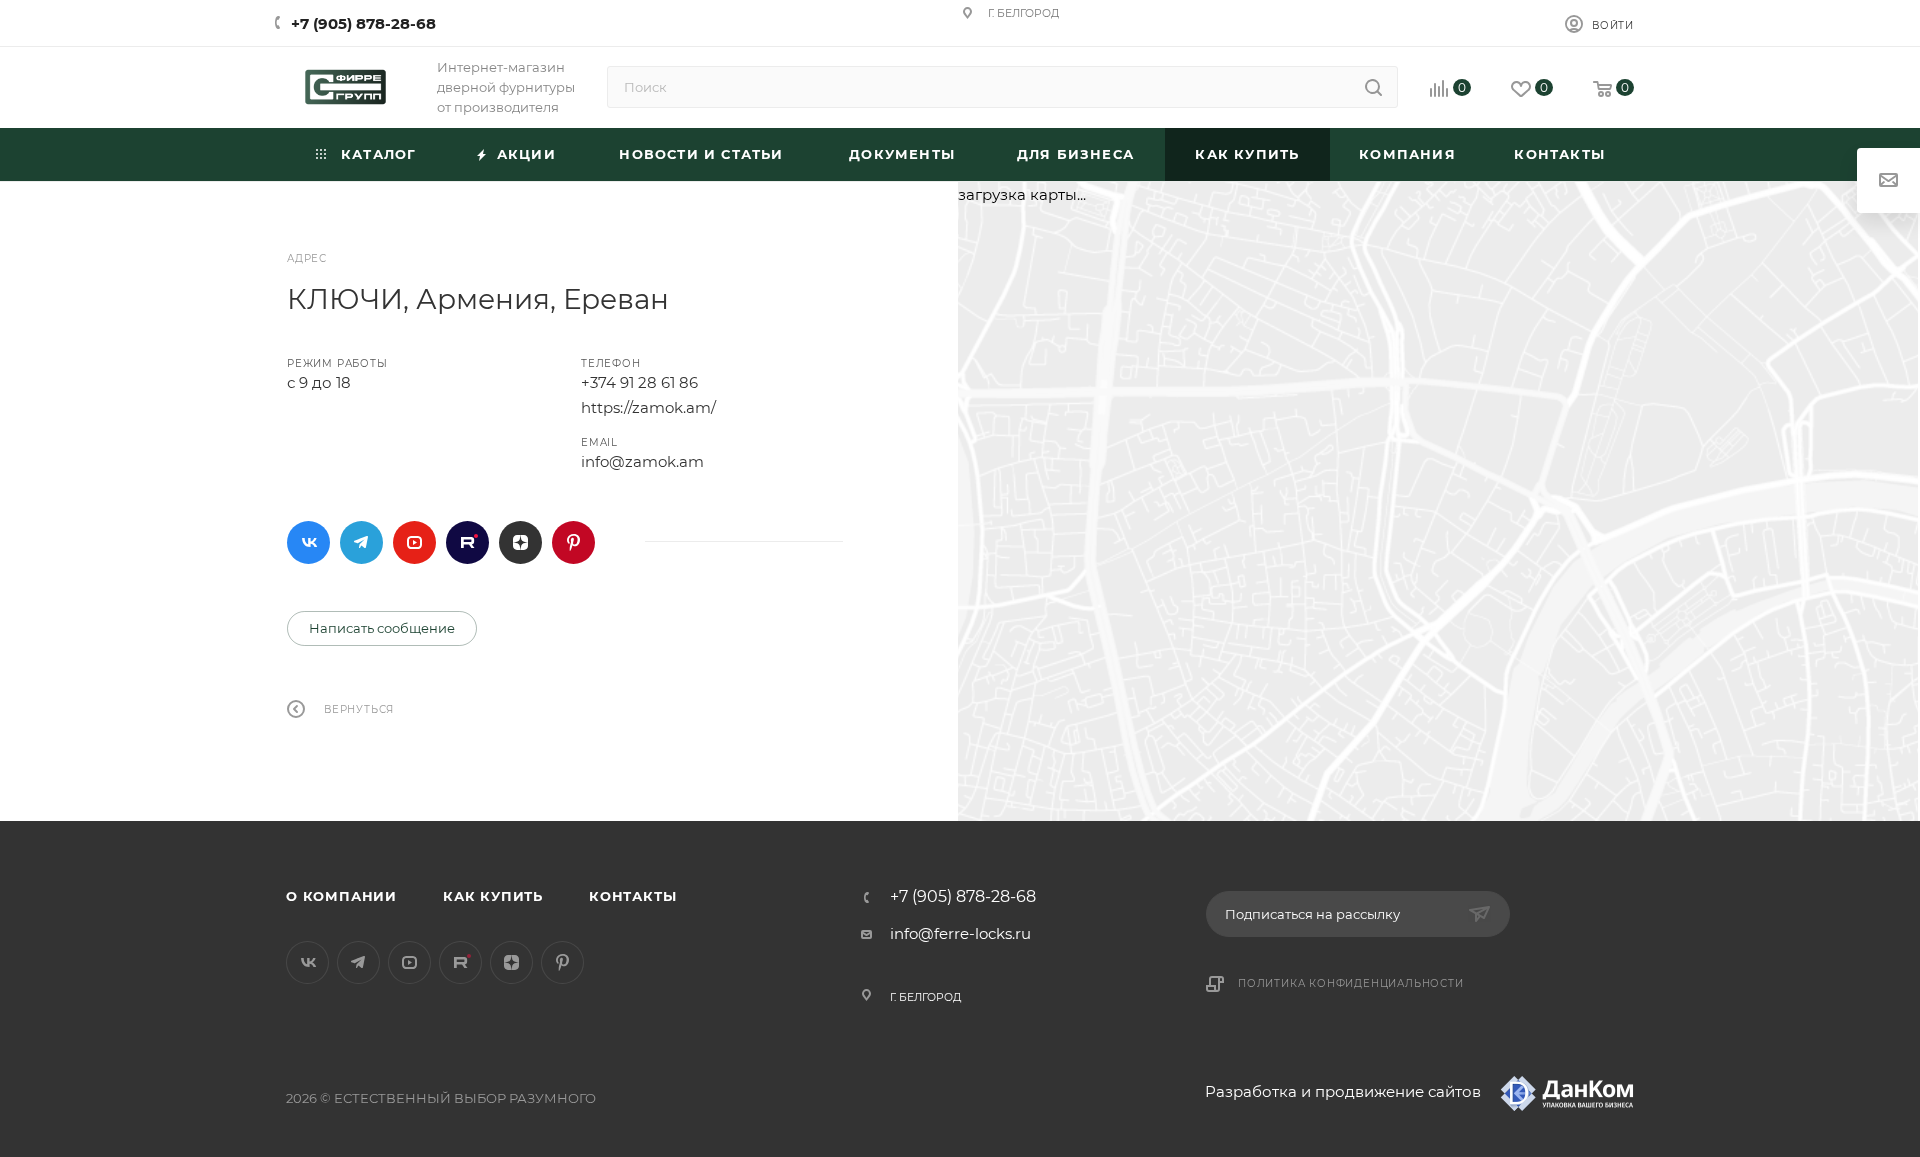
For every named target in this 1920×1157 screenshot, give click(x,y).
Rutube (467, 542)
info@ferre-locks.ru (960, 933)
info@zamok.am (642, 461)
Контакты (632, 896)
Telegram (361, 542)
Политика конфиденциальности (1351, 983)
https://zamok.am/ (648, 407)
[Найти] (1373, 87)
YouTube (414, 542)
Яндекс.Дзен (520, 542)
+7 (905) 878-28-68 (363, 23)
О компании (341, 896)
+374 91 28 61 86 (639, 382)
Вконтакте (308, 542)
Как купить (493, 896)
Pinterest (573, 542)
